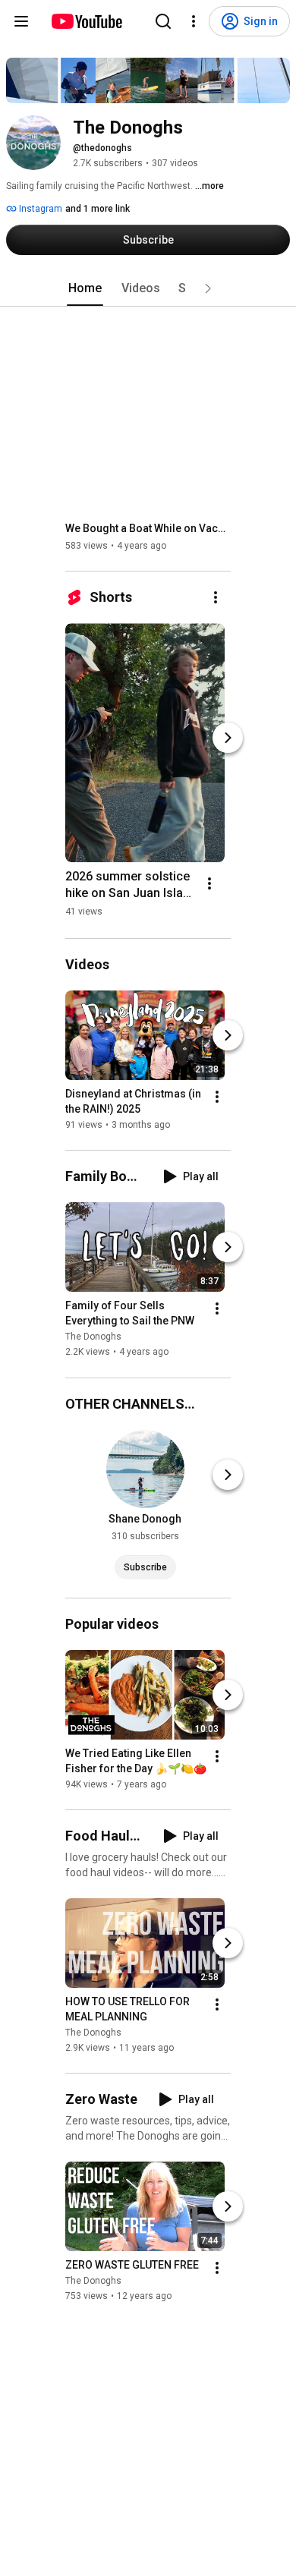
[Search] (163, 21)
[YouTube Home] (86, 21)
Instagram (39, 209)
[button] (208, 288)
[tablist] (148, 288)
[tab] (85, 288)
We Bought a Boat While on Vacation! (148, 528)
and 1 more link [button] (98, 209)
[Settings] (194, 21)
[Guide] (21, 21)
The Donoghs (93, 1337)
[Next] (228, 738)
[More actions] (216, 597)
